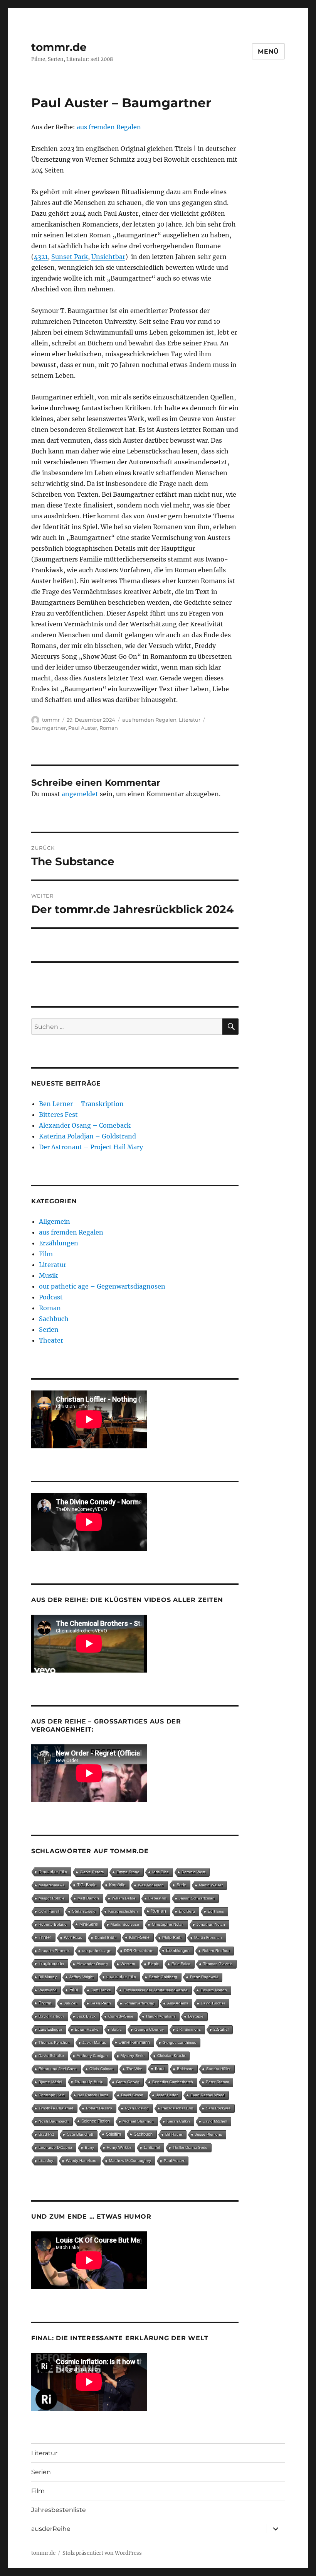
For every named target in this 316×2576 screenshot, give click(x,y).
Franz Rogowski (204, 1977)
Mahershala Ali (51, 1885)
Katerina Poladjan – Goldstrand (87, 1136)
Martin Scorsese (125, 1924)
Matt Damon (88, 1898)
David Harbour (51, 2016)
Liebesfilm (157, 1898)
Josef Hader (167, 2095)
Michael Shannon (138, 2121)
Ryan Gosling (137, 2108)
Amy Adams (178, 2003)
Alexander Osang (92, 1964)
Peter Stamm (217, 2082)
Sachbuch (54, 1319)
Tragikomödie (51, 1964)
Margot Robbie (52, 1898)
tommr (51, 720)
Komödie (117, 1885)
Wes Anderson (151, 1885)
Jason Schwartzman (197, 1898)
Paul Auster (83, 728)
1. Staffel (152, 2147)
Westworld (48, 1990)
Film (46, 1254)
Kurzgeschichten (123, 1911)
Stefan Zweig (84, 1911)
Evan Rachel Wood (208, 2095)
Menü (268, 52)
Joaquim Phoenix (54, 1951)
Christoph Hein (52, 2095)
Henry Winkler (119, 2147)
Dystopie (196, 2016)
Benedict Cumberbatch (173, 2082)
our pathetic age (97, 1951)
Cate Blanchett (80, 2134)
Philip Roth (172, 1937)
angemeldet (80, 794)
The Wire (134, 2069)
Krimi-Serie (139, 1937)
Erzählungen (59, 1243)
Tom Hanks (101, 1990)
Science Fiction (96, 2121)
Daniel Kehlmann (134, 2042)
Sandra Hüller (218, 2069)
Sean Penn (101, 2003)
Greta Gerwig (128, 2082)
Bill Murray (48, 1977)
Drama (45, 2003)
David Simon (132, 2095)
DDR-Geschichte (139, 1951)
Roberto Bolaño (53, 1924)
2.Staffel (221, 2029)
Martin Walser (211, 1885)
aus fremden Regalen (109, 127)
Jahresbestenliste (59, 2510)
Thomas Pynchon (54, 2042)
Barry (89, 2147)
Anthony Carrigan (92, 2056)
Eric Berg (187, 1911)
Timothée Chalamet (56, 2108)
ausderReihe (51, 2529)
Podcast (51, 1297)
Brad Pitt (46, 2134)
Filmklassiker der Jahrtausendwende (155, 1990)
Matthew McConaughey (130, 2161)
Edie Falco (181, 1964)
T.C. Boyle (87, 1885)
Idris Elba (161, 1872)
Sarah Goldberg (163, 1977)
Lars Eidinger (50, 2029)
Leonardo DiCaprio (55, 2147)
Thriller (45, 1937)
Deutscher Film (53, 1872)
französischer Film (177, 2108)
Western (128, 1964)
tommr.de (59, 47)
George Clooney (149, 2029)
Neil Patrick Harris (93, 2095)
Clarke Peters (92, 1872)
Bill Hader (174, 2134)
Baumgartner (49, 728)
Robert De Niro (99, 2108)
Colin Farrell (49, 1911)
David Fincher (213, 2003)
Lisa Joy (46, 2161)
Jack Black (86, 2016)
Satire (117, 2029)
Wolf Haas (73, 1937)
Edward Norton (214, 1990)
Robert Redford (216, 1951)
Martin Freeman (208, 1937)
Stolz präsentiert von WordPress (102, 2553)
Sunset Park (70, 257)
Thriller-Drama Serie (190, 2147)
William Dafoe (124, 1898)
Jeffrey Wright (82, 1977)
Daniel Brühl (106, 1937)
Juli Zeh (71, 2003)
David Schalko (51, 2056)
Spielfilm (113, 2134)
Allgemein (55, 1221)
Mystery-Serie (133, 2056)
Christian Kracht (171, 2056)
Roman (109, 728)
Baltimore (185, 2069)
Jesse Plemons (208, 2134)
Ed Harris (216, 1911)
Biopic (153, 1964)
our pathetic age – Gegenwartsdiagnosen (102, 1286)
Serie (181, 1885)
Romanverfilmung (139, 2003)
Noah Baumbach (54, 2121)
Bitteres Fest (58, 1115)
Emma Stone (128, 1872)
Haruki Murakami (161, 2016)
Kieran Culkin (178, 2121)
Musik (48, 1275)
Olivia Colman (102, 2069)
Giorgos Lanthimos (179, 2042)
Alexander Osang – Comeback (85, 1125)
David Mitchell (215, 2121)
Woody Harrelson (81, 2161)
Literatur (190, 720)
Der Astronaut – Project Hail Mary (91, 1147)
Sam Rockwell (218, 2108)
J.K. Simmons (189, 2029)
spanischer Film (121, 1977)
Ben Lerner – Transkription (81, 1104)
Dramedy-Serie (89, 2082)
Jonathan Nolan (211, 1924)
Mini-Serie (89, 1924)
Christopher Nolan (168, 1924)
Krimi (160, 2069)
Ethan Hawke (87, 2029)
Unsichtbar (108, 257)
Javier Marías (94, 2042)
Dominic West (193, 1872)
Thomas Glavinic (218, 1964)
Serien (49, 1329)
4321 (41, 257)
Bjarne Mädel (50, 2082)
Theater (51, 1340)
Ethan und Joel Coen (58, 2069)
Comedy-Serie (121, 2016)
